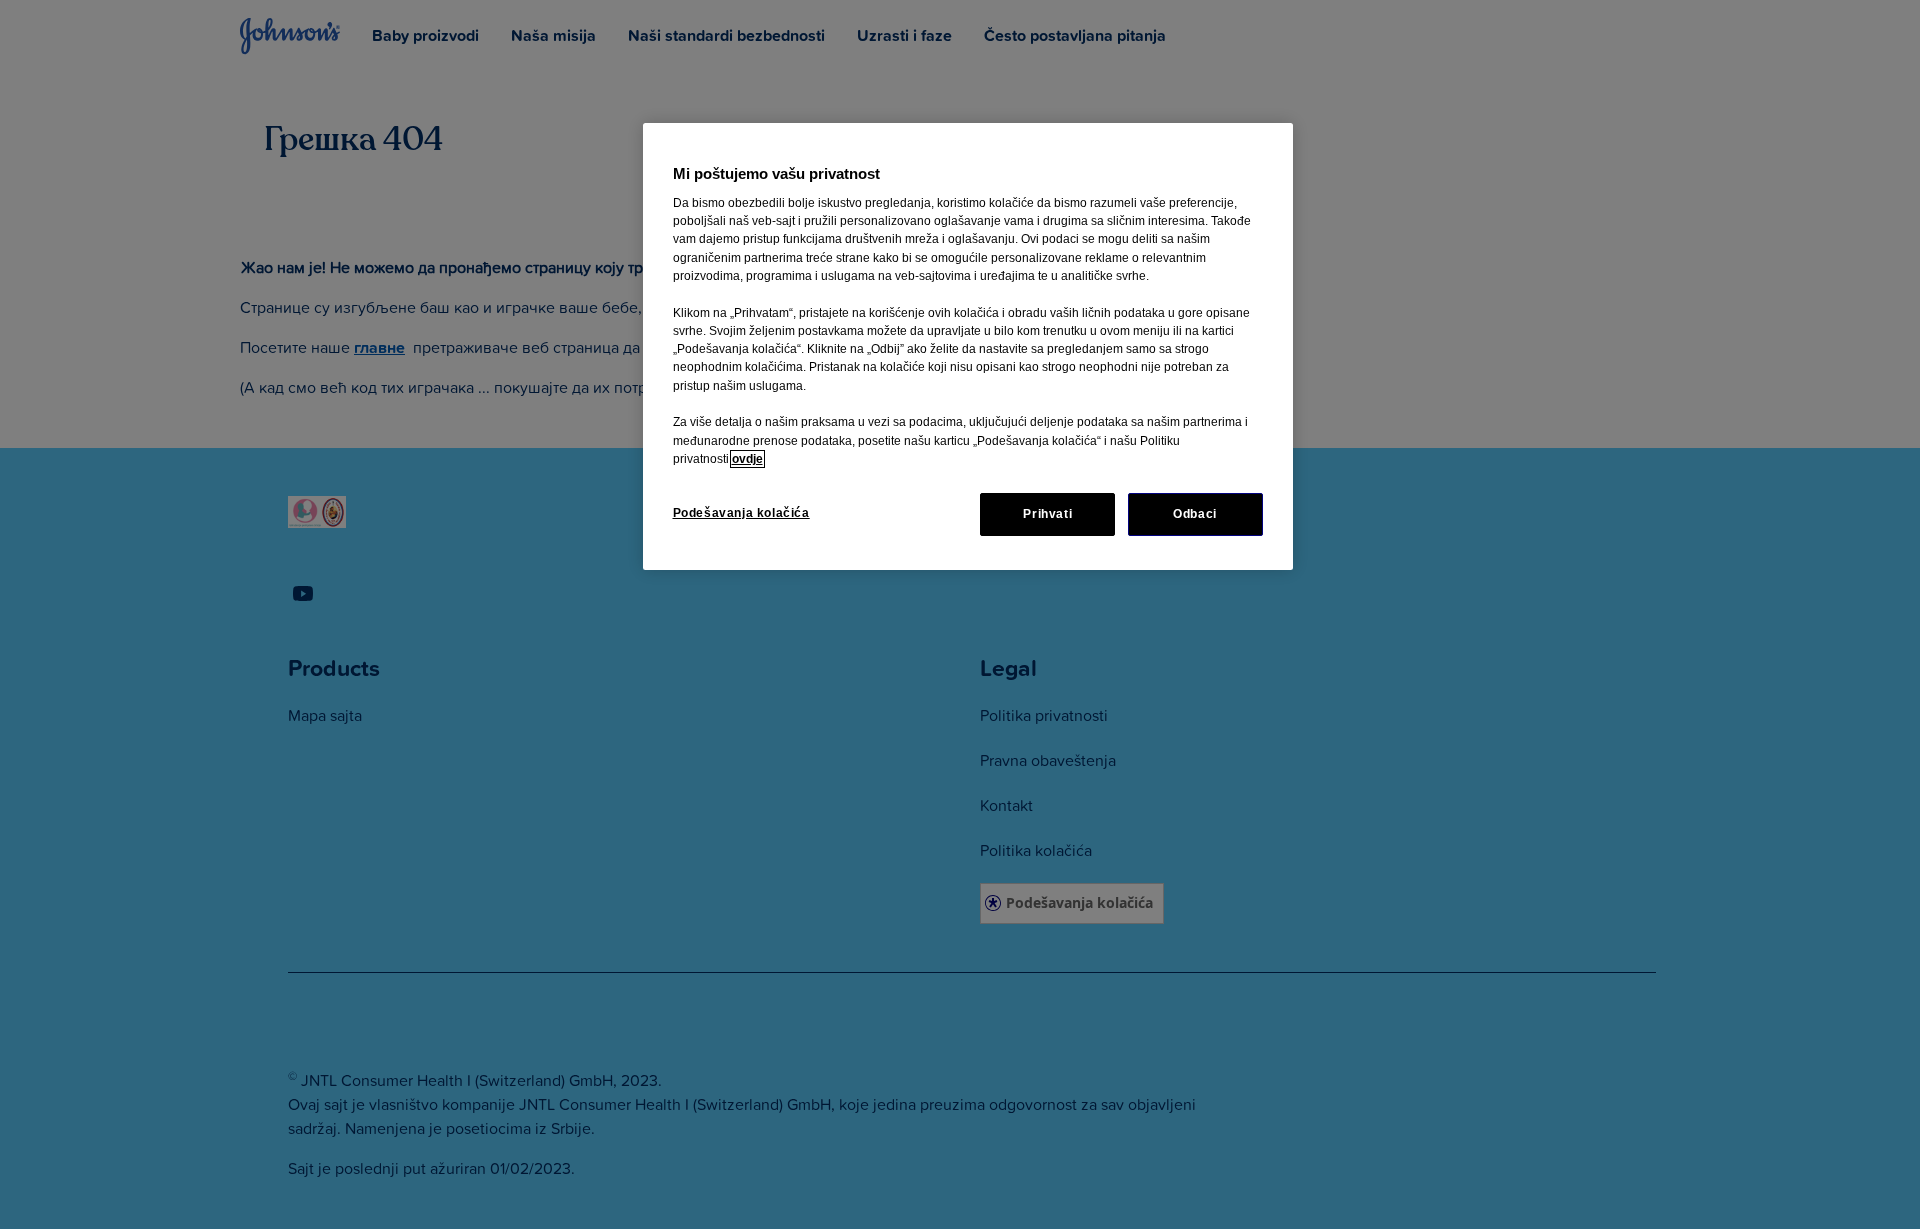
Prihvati (1047, 514)
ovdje (747, 459)
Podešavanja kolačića (741, 513)
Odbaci (1195, 514)
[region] (968, 346)
